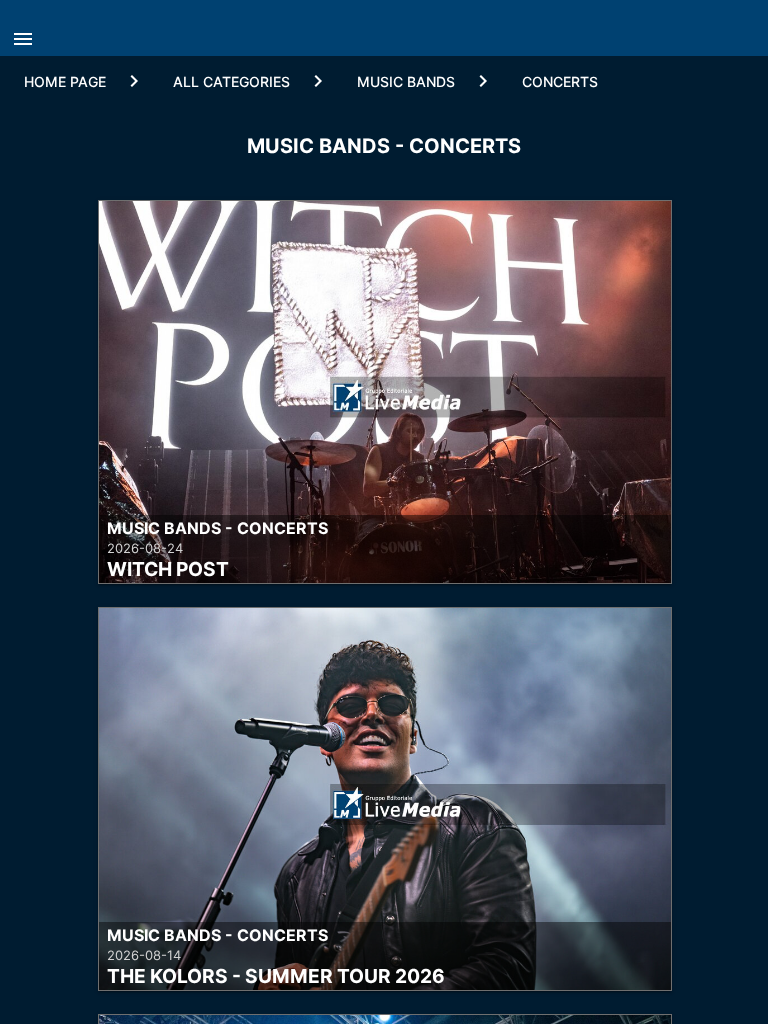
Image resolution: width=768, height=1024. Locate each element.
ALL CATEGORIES (231, 81)
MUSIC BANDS (406, 81)
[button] (28, 33)
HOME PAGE (65, 81)
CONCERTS (560, 81)
